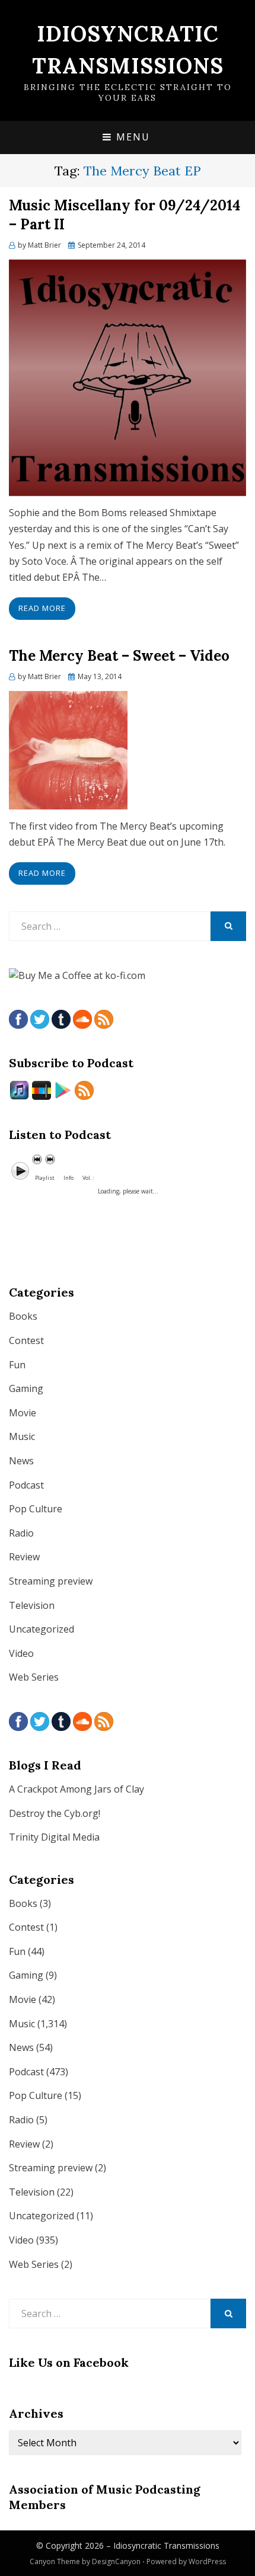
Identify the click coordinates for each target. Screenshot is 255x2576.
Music (22, 1436)
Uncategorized (42, 1629)
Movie (23, 1413)
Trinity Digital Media (54, 1837)
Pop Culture (36, 1509)
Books (23, 1316)
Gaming (26, 1388)
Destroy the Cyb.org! (55, 1813)
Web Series (34, 1677)
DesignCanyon (116, 2561)
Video (21, 1653)
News (21, 1461)
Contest (26, 1340)
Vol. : (88, 1178)
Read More (42, 608)
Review (24, 1557)
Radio (21, 1533)
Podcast (26, 1485)
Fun (17, 1365)
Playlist (45, 1178)
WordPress (207, 2561)
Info (68, 1178)
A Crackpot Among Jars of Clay (76, 1789)
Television (32, 1605)
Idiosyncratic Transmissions (166, 2545)
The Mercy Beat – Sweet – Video (119, 656)
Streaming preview (51, 1581)
